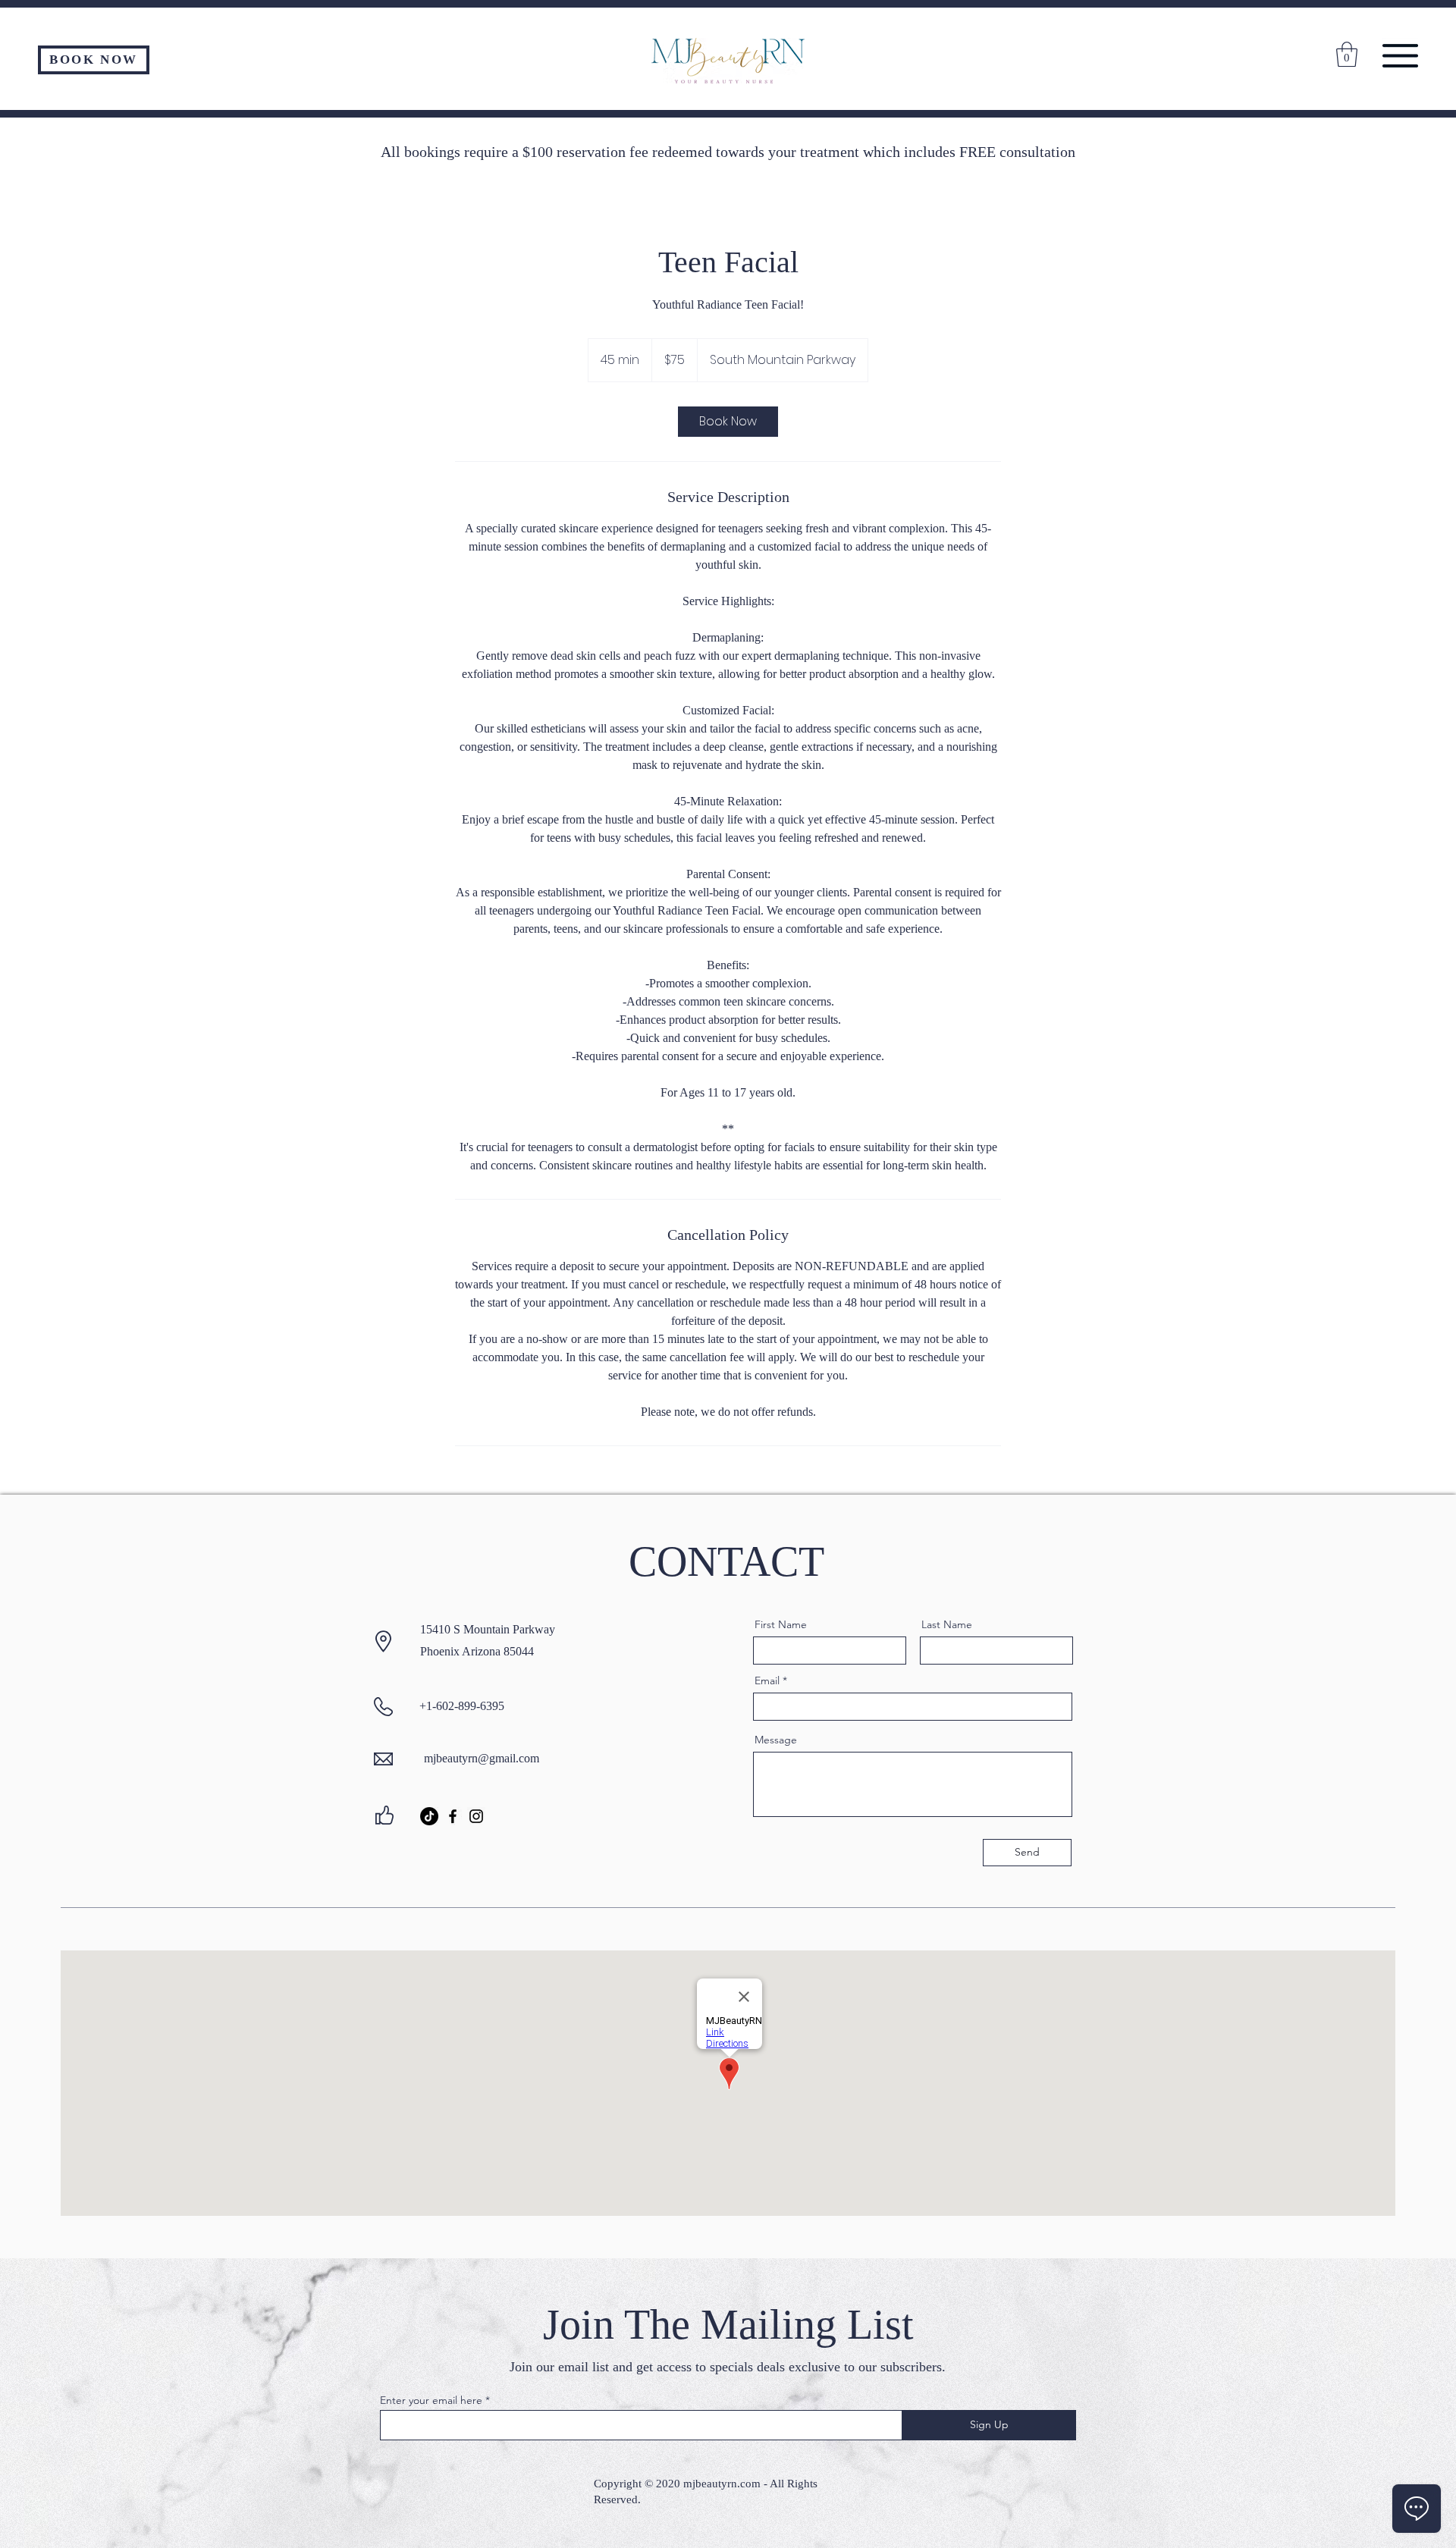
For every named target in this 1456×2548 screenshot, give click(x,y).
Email (767, 1680)
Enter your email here (431, 2400)
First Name (781, 1624)
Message (776, 1740)
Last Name (947, 1624)
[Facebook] (453, 1816)
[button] (1400, 56)
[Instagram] (476, 1816)
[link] (728, 422)
